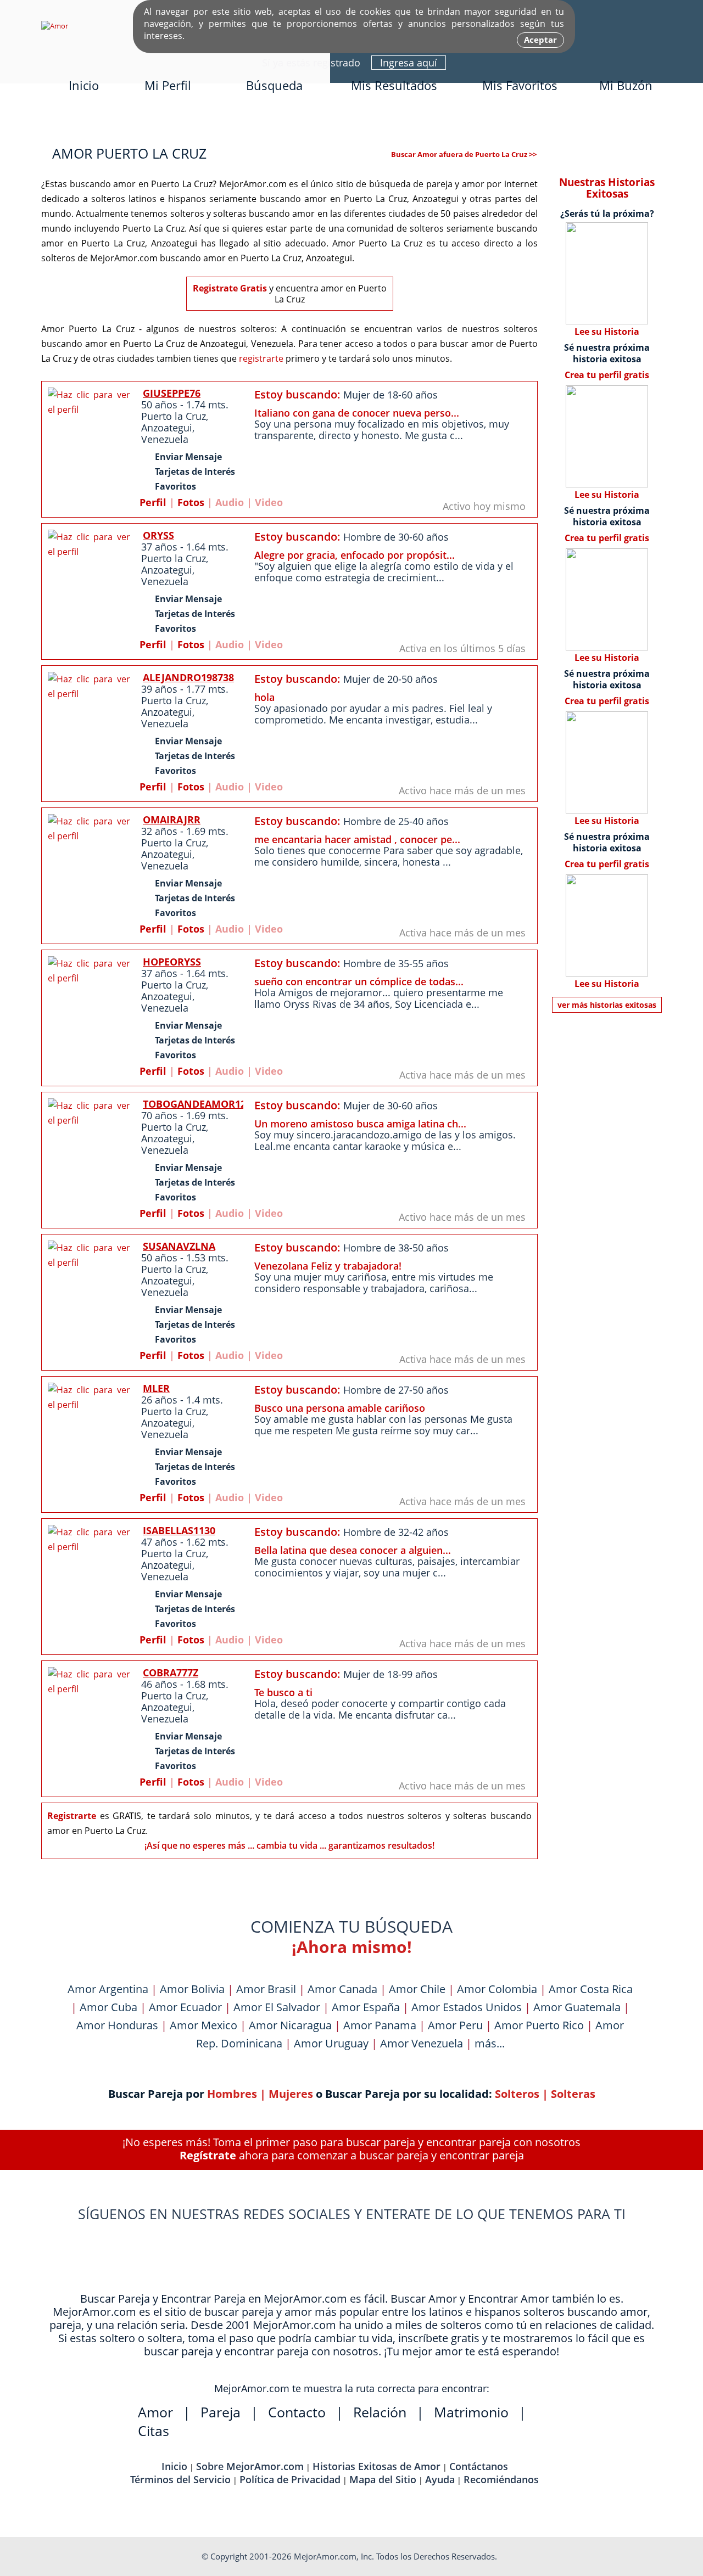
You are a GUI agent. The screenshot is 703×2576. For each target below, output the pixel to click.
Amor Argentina (108, 1989)
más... (490, 2043)
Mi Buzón (626, 85)
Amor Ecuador (185, 2007)
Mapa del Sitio (383, 2479)
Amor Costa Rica (591, 1989)
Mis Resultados (394, 85)
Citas (154, 2431)
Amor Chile (417, 1989)
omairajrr (172, 820)
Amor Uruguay (331, 2043)
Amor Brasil (266, 1989)
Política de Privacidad (290, 2479)
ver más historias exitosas (607, 1005)
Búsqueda (274, 85)
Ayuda (440, 2479)
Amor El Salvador (277, 2007)
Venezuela (165, 439)
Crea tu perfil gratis (607, 375)
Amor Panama (380, 2025)
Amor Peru (455, 2025)
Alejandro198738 (188, 677)
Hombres (232, 2094)
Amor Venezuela (422, 2043)
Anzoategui (167, 428)
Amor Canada (342, 1989)
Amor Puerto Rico (539, 2025)
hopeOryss (172, 962)
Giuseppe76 (172, 393)
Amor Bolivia (192, 1989)
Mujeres (291, 2094)
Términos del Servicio (180, 2479)
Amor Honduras (117, 2025)
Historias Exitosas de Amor (376, 2466)
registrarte (261, 358)
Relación (380, 2412)
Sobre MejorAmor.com (250, 2466)
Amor (155, 2412)
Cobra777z (171, 1673)
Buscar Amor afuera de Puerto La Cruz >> (464, 154)
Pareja (221, 2412)
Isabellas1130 (179, 1530)
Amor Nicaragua (290, 2025)
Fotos (191, 502)
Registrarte (72, 1816)
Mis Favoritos (520, 85)
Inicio (84, 85)
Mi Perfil (168, 85)
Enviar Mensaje (188, 457)
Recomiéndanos (501, 2479)
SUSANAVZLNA (179, 1246)
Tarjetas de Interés (195, 472)
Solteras (573, 2094)
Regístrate (208, 2155)
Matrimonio (471, 2412)
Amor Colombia (497, 1989)
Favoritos (175, 486)
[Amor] (55, 26)
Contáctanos (479, 2466)
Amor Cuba (108, 2007)
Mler (156, 1388)
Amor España (366, 2007)
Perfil (153, 502)
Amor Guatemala (577, 2007)
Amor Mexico (203, 2025)
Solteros (517, 2094)
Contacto (297, 2412)
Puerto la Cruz (174, 416)
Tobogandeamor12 (194, 1104)
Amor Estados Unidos (467, 2007)
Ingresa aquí (409, 63)
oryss (158, 535)
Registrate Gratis (230, 288)
